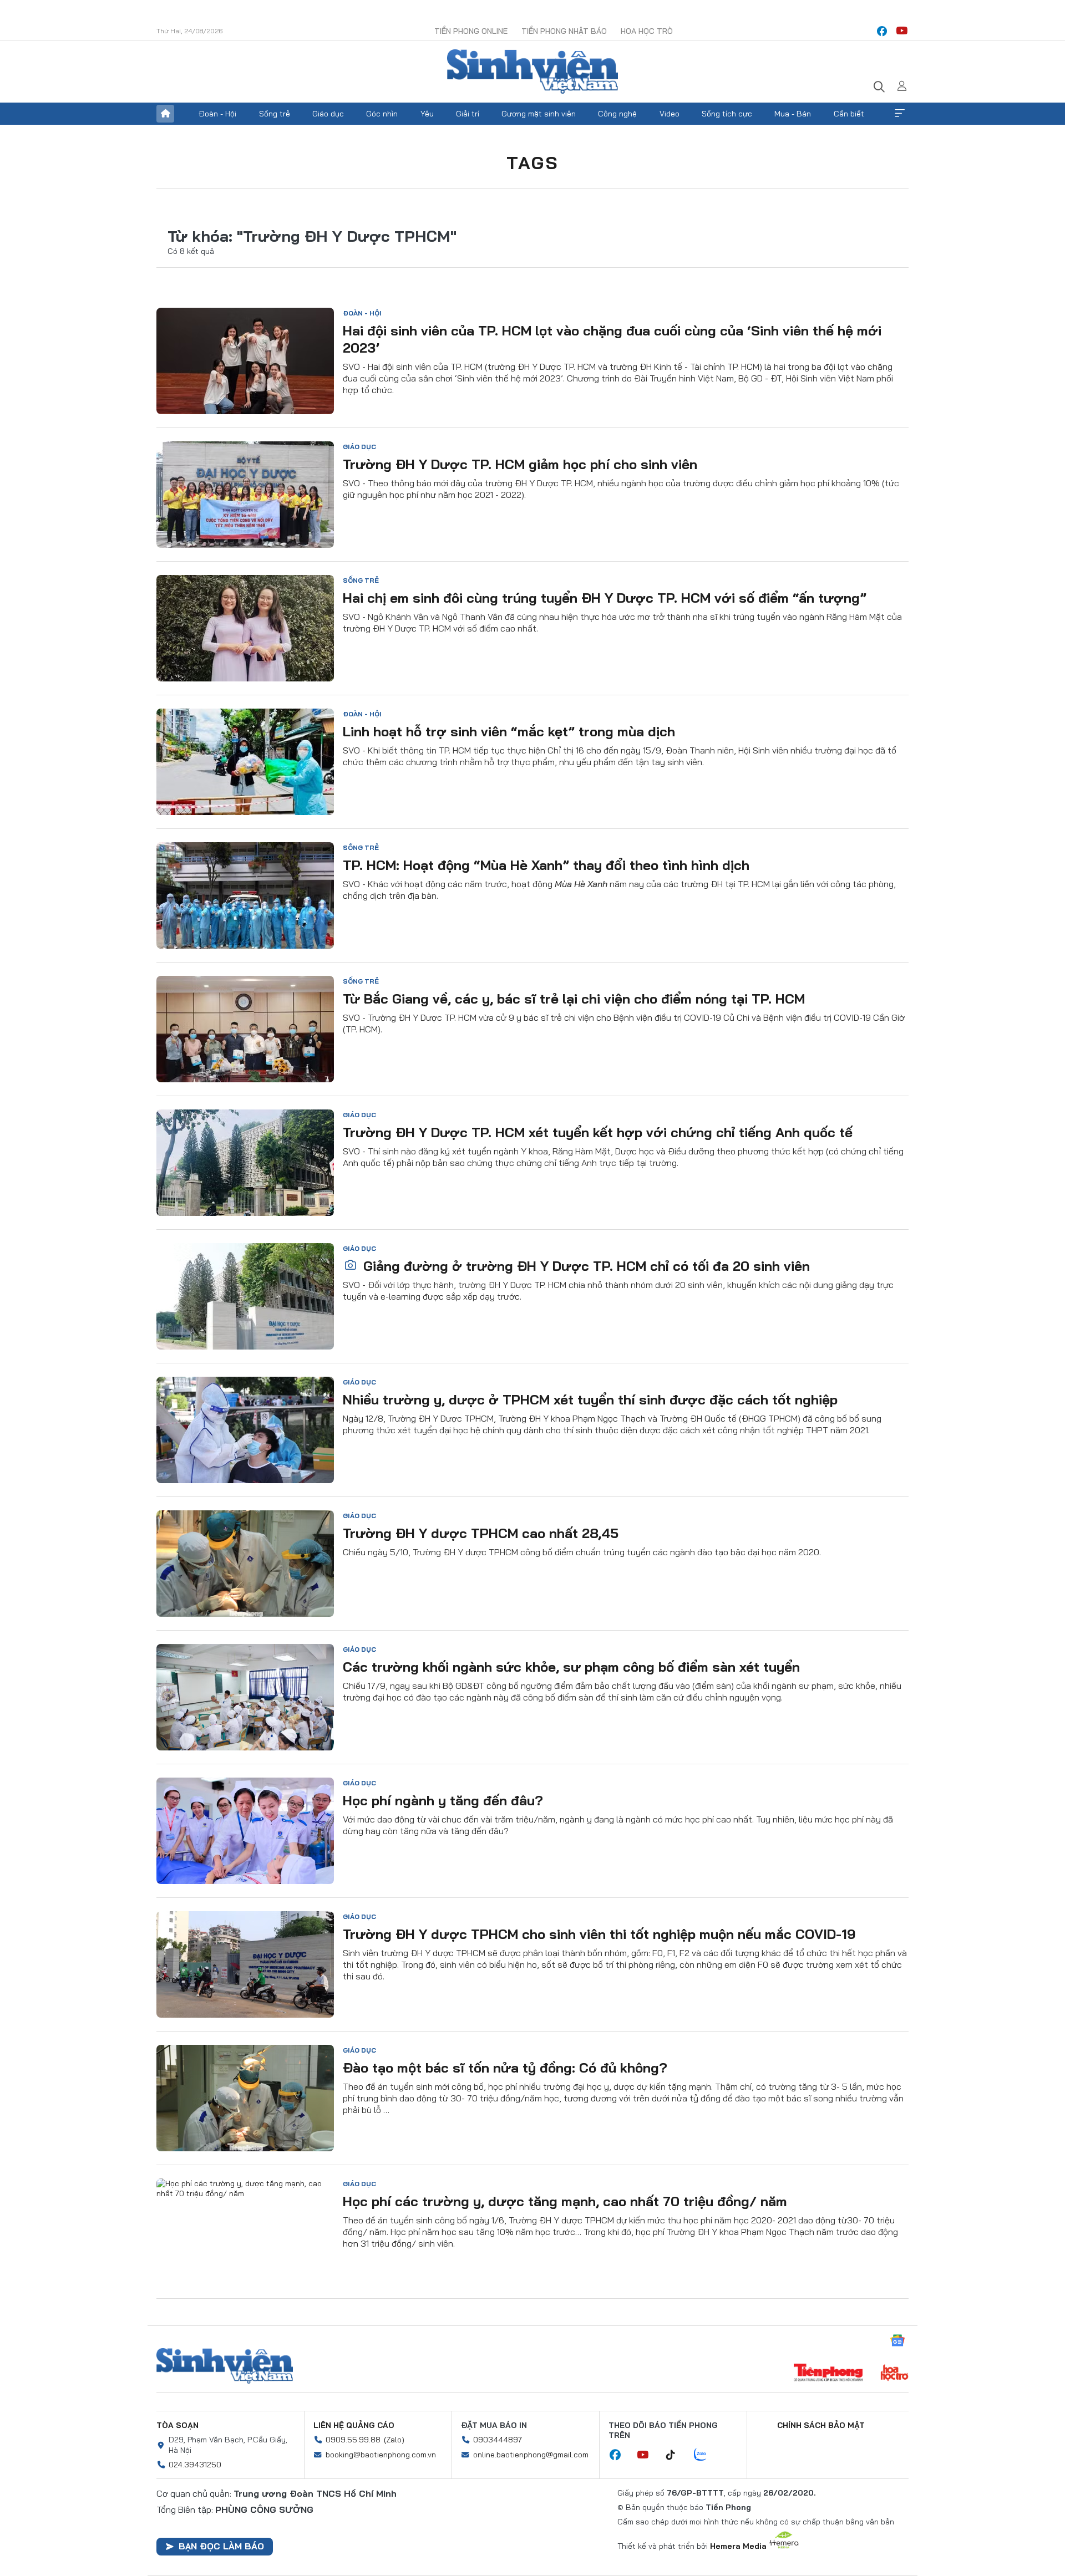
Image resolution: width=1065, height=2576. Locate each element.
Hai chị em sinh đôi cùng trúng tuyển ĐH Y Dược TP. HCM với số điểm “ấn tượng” (605, 598)
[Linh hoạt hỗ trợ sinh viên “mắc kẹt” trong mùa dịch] (245, 762)
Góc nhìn (382, 114)
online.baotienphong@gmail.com (531, 2455)
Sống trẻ (275, 114)
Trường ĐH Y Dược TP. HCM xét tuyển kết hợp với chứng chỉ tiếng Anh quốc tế (598, 1132)
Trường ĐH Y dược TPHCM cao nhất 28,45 (481, 1533)
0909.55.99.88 (353, 2440)
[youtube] (902, 31)
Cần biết (849, 114)
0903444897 (498, 2440)
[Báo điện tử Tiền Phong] (828, 2374)
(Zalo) (394, 2440)
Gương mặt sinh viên (539, 114)
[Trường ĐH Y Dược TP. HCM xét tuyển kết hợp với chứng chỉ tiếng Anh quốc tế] (245, 1163)
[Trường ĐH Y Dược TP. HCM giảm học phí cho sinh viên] (245, 495)
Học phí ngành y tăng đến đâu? (443, 1800)
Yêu (427, 114)
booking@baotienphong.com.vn (381, 2455)
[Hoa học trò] (894, 2374)
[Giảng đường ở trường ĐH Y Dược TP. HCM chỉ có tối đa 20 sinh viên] (245, 1296)
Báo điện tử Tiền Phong (532, 72)
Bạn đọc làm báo (221, 2546)
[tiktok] (676, 2455)
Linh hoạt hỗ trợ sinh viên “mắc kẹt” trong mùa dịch (509, 731)
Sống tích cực (727, 114)
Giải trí (468, 114)
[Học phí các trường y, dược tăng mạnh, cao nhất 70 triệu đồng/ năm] (245, 2232)
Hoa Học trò (647, 31)
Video (670, 114)
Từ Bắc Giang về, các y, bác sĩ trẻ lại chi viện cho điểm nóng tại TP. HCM (574, 999)
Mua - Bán (793, 114)
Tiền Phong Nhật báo (564, 31)
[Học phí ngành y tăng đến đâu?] (245, 1831)
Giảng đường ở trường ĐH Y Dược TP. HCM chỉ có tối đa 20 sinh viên (585, 1266)
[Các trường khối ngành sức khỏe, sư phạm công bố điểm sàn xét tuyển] (245, 1697)
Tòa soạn (177, 2425)
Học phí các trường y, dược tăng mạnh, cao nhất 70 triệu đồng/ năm (565, 2201)
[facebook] (882, 31)
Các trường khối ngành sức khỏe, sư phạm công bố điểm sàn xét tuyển (571, 1667)
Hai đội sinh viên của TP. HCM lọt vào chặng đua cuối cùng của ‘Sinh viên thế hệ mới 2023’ (612, 339)
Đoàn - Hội (217, 114)
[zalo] (706, 2455)
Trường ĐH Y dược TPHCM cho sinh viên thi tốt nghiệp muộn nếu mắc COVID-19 (599, 1934)
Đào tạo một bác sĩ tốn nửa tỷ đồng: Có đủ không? (505, 2068)
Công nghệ (617, 114)
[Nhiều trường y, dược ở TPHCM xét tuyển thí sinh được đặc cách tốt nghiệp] (245, 1430)
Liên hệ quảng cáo (354, 2425)
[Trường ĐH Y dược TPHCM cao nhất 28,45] (245, 1564)
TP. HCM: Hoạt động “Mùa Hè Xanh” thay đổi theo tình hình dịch (546, 865)
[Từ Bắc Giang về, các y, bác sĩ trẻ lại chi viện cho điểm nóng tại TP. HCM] (245, 1029)
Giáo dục (328, 114)
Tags (532, 162)
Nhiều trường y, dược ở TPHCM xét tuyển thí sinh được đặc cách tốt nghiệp (590, 1399)
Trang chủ (165, 114)
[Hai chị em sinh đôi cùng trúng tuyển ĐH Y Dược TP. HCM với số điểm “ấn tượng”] (245, 628)
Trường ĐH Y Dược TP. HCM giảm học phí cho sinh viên (520, 464)
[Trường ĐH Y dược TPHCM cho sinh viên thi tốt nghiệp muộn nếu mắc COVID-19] (245, 1964)
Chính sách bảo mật (821, 2425)
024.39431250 (195, 2465)
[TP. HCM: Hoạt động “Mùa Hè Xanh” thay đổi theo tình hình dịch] (245, 895)
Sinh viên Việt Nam (225, 2366)
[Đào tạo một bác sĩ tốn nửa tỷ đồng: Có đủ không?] (245, 2098)
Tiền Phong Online (471, 31)
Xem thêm (900, 114)
